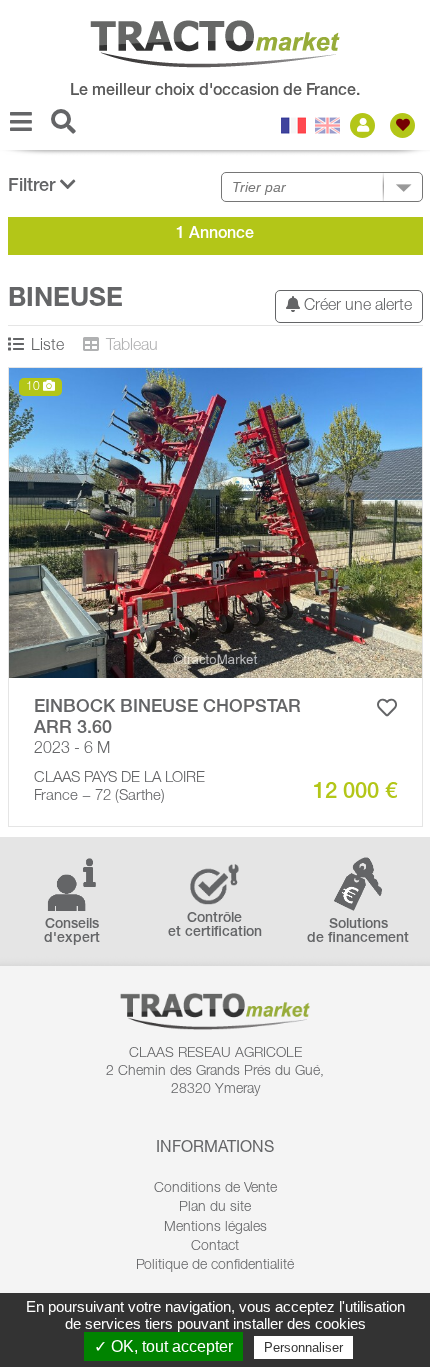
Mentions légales (215, 1228)
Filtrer (34, 187)
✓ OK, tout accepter (163, 1346)
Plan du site (215, 1208)
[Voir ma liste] (405, 125)
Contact (215, 1247)
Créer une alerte (356, 307)
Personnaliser (303, 1347)
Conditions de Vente (215, 1189)
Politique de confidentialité (215, 1266)
